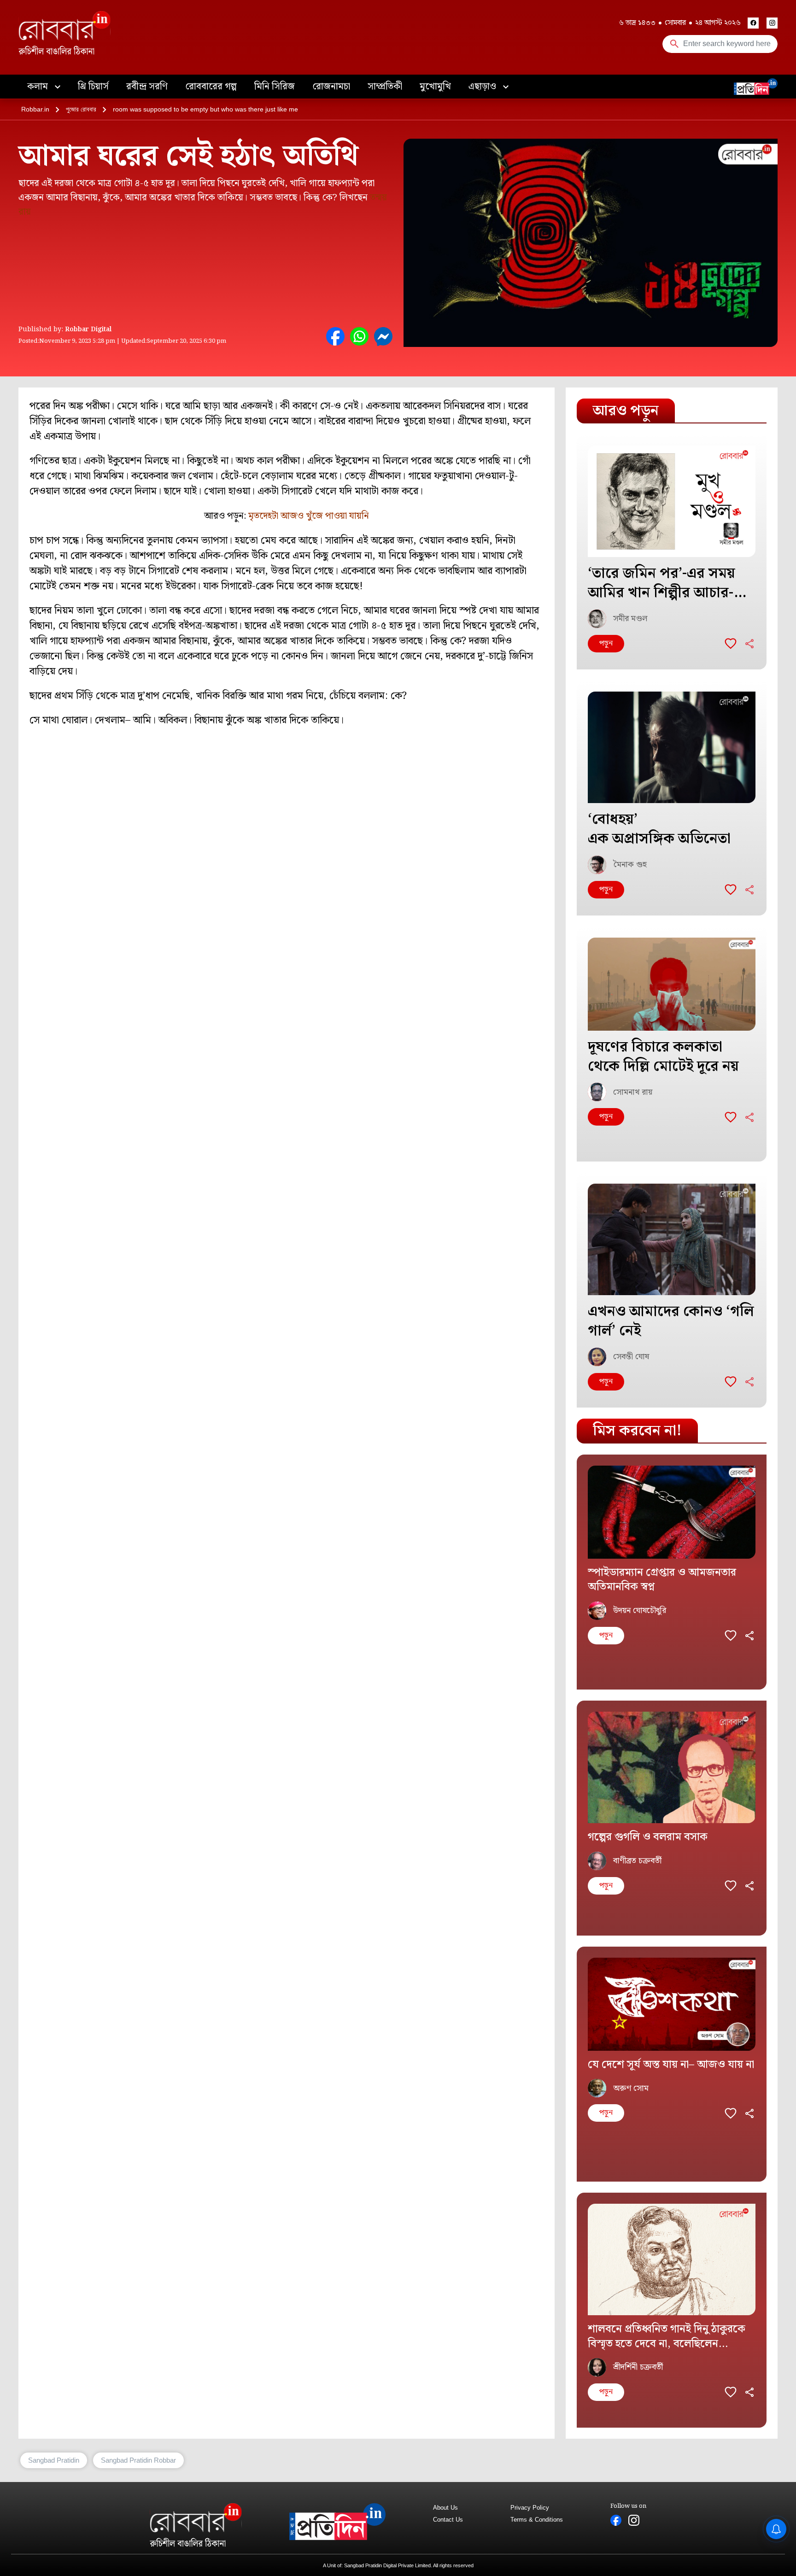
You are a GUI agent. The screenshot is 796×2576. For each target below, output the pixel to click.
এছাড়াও (483, 87)
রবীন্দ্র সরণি (147, 87)
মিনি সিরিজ (275, 87)
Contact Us (448, 2520)
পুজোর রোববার (81, 109)
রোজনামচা (331, 87)
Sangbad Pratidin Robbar (138, 2460)
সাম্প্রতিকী (385, 87)
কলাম (39, 87)
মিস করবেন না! (637, 1431)
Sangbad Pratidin (54, 2460)
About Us (445, 2508)
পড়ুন (606, 643)
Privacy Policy (530, 2508)
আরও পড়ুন (626, 411)
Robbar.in (35, 109)
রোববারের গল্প (211, 87)
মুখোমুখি (435, 87)
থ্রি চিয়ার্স (93, 87)
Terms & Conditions (537, 2520)
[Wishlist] (731, 644)
